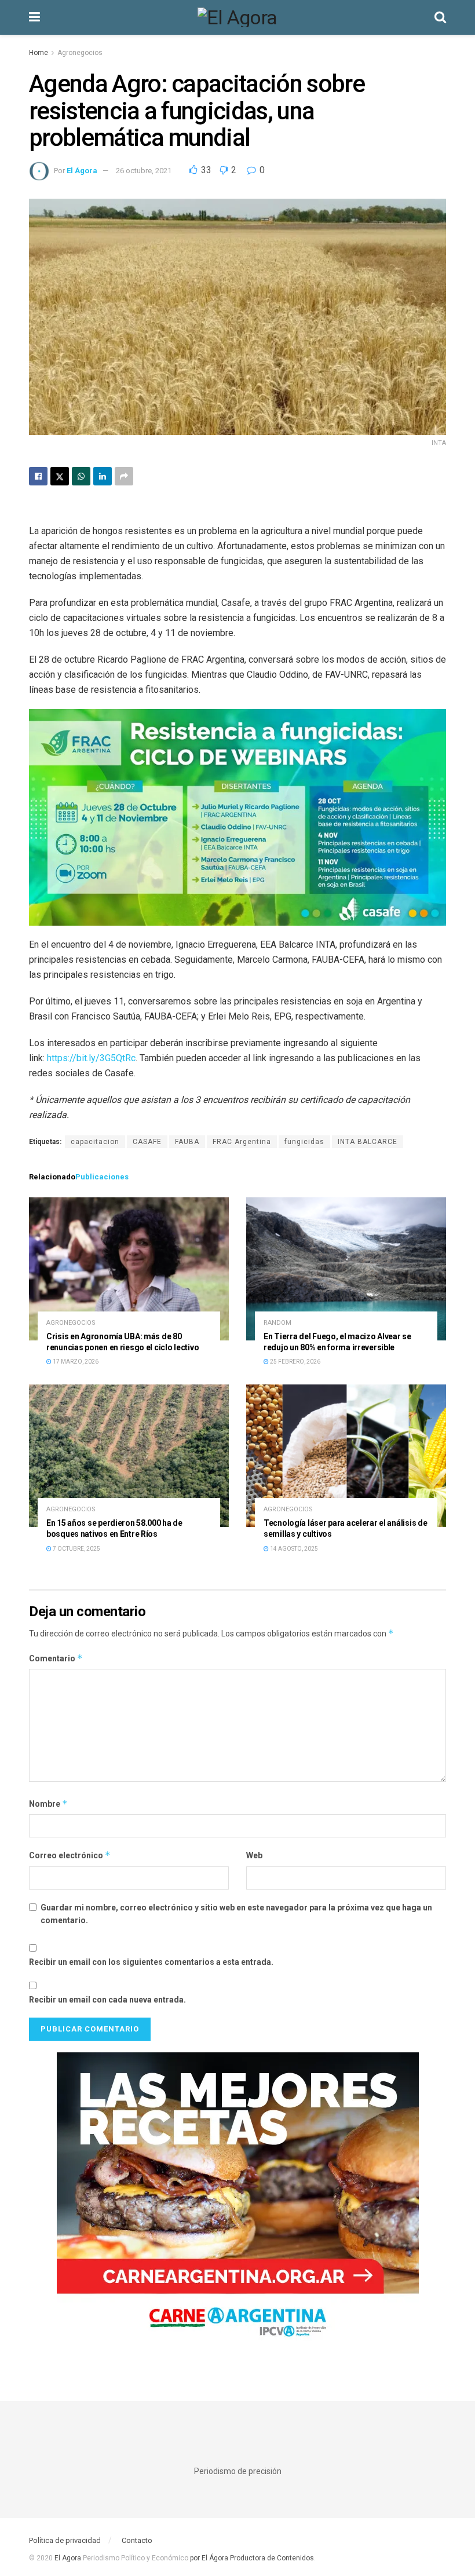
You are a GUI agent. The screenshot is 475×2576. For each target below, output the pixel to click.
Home (39, 53)
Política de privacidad (65, 2540)
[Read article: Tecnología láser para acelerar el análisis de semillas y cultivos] (346, 1456)
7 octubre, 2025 (76, 1549)
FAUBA (187, 1142)
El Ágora (82, 171)
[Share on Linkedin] (103, 476)
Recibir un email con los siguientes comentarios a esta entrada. (151, 1962)
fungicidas (304, 1142)
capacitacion (95, 1142)
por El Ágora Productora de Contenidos (251, 2558)
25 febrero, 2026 (295, 1362)
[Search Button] (440, 17)
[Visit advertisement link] (237, 2203)
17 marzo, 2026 (75, 1362)
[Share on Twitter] (60, 476)
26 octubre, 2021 (144, 171)
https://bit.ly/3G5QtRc (91, 1058)
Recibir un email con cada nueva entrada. (107, 2000)
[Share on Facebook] (38, 476)
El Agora (69, 2558)
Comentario (56, 1658)
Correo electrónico (70, 1855)
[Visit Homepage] (237, 17)
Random (277, 1323)
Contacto (137, 2540)
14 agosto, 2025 (293, 1549)
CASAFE (147, 1142)
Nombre (48, 1804)
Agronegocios (80, 53)
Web (254, 1855)
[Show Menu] (34, 17)
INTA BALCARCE (368, 1142)
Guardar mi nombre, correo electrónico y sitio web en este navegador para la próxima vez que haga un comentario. (236, 1914)
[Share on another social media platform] (124, 476)
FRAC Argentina (242, 1142)
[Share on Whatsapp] (81, 476)
